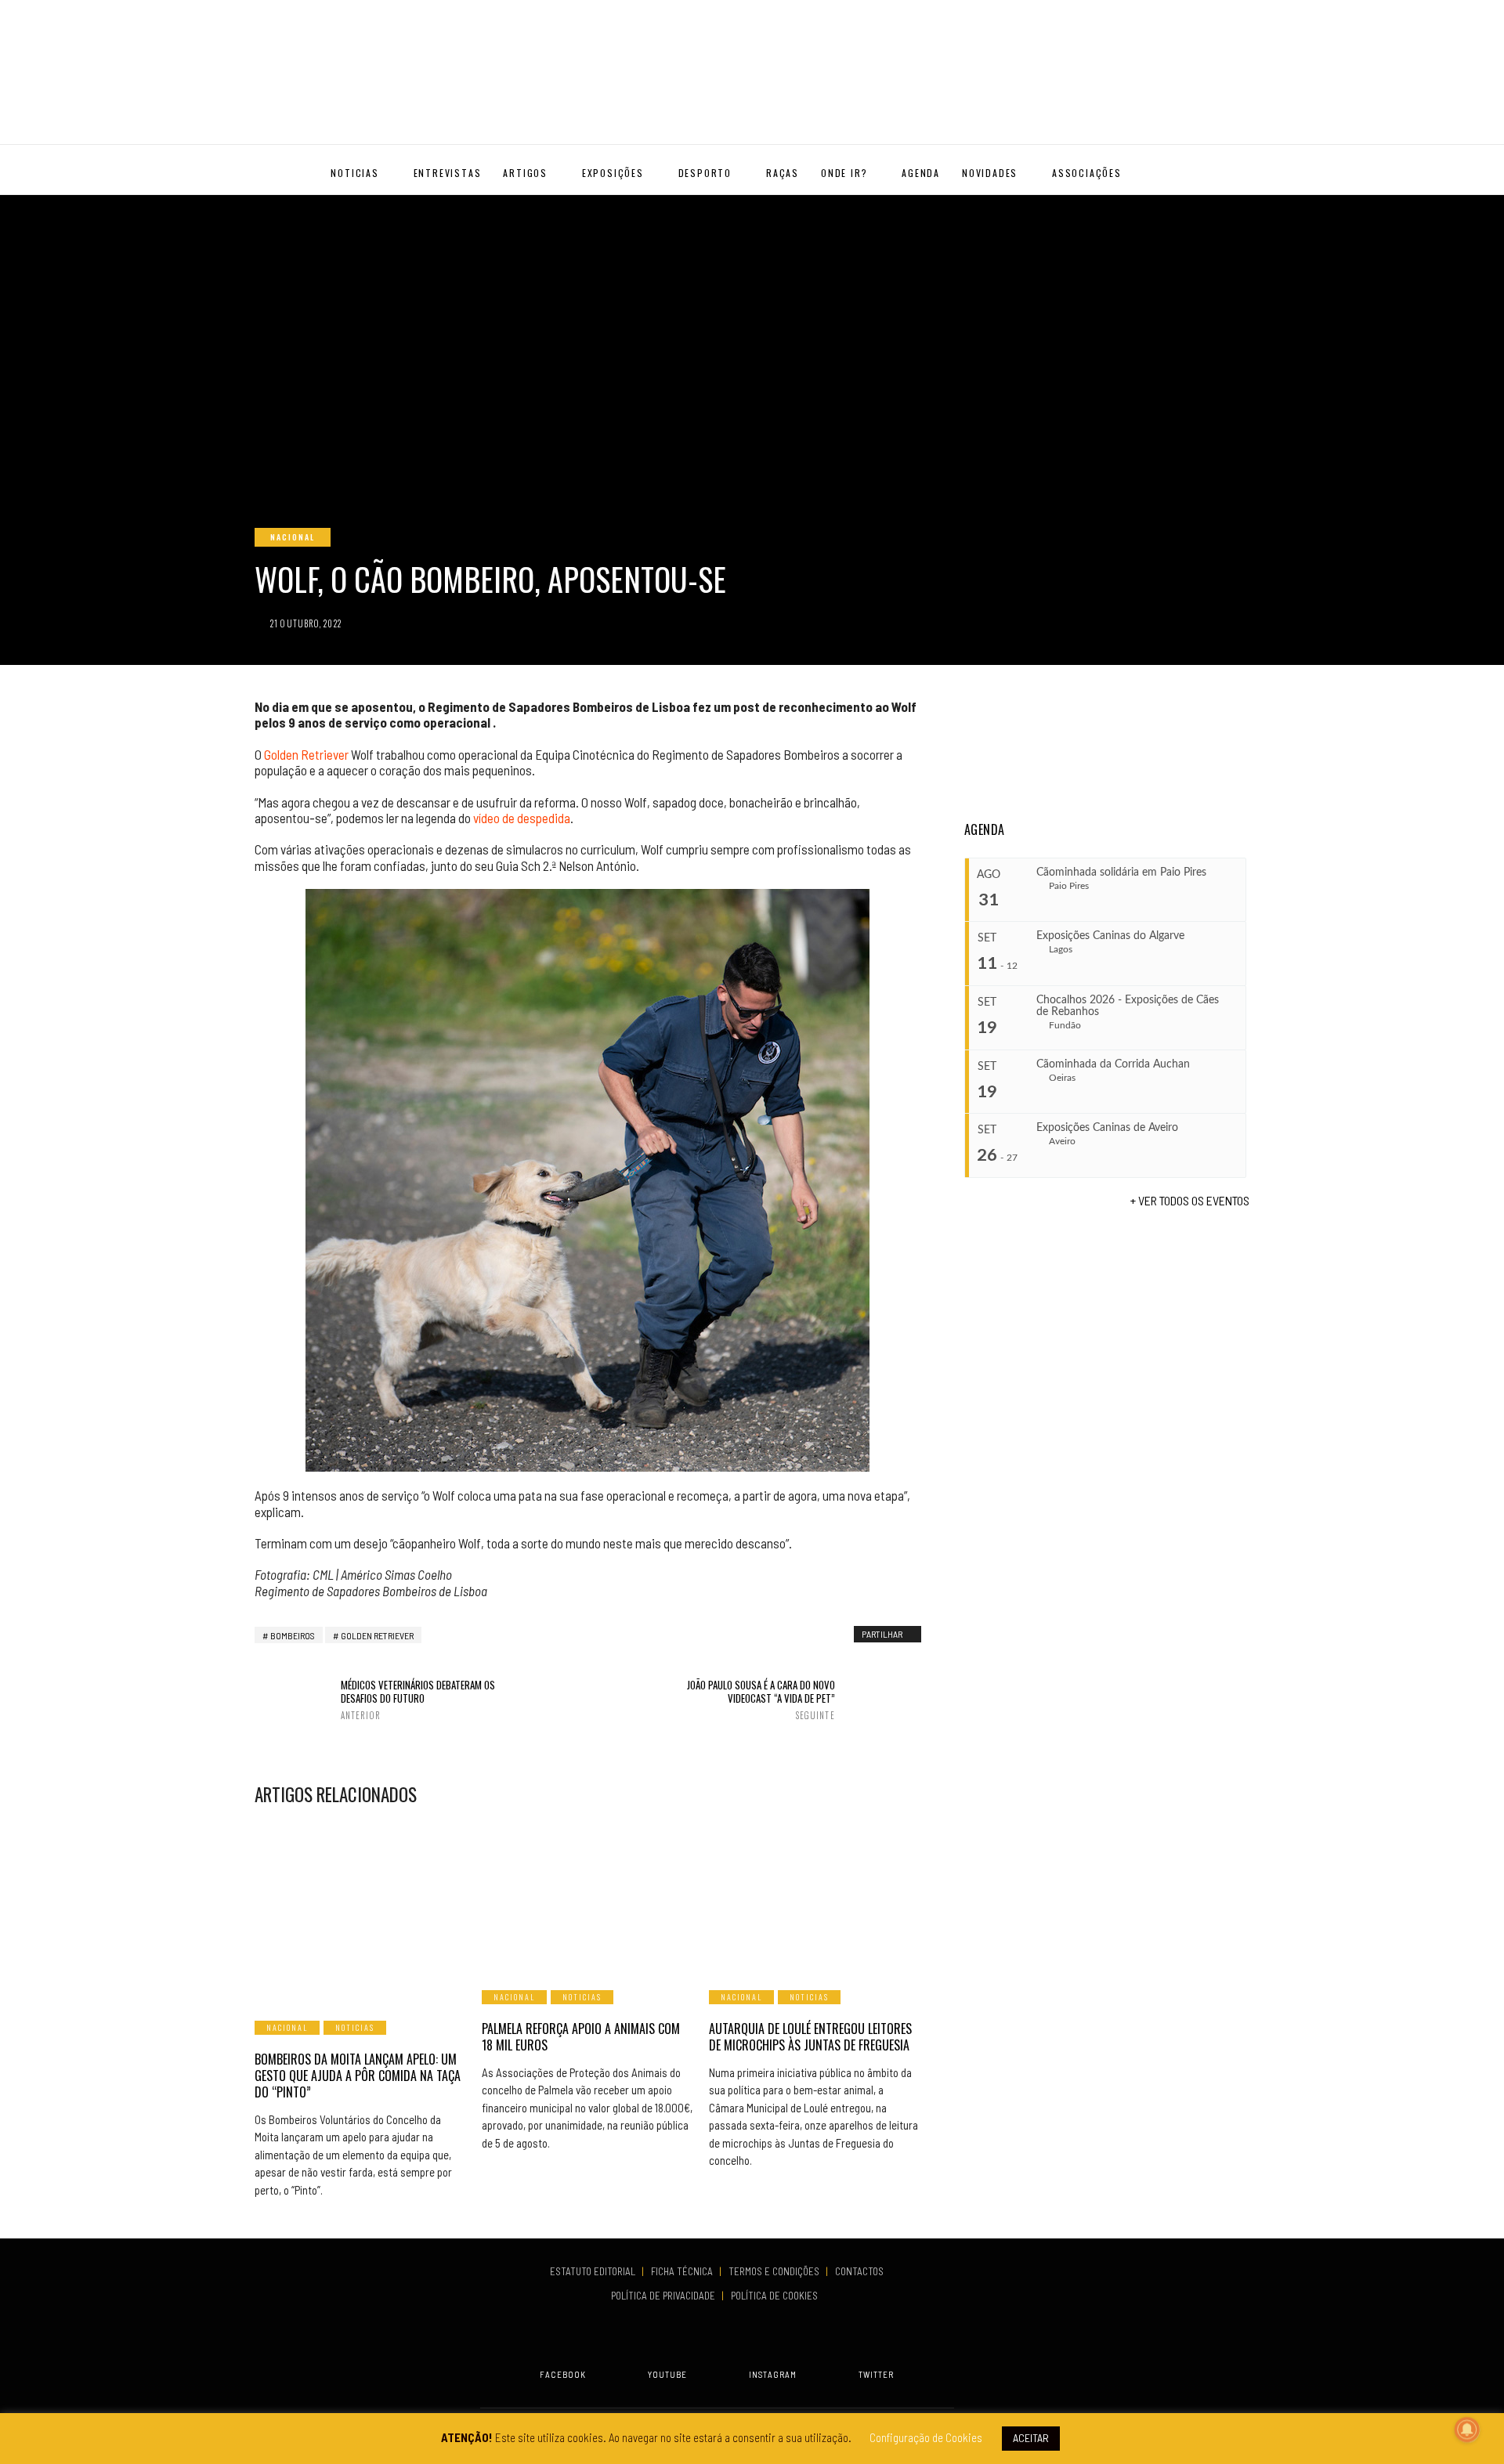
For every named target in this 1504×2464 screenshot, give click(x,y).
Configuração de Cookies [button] (926, 2437)
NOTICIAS (354, 173)
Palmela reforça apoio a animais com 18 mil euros (581, 2037)
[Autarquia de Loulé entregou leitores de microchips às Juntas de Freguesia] (815, 1897)
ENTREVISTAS (448, 173)
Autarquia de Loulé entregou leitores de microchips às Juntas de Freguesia (810, 2037)
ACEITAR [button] (1031, 2438)
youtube (667, 2374)
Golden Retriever (306, 754)
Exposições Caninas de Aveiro (1107, 1128)
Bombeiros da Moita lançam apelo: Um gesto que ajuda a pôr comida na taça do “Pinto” (358, 2076)
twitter (876, 2374)
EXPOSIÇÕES (613, 173)
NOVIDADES (990, 173)
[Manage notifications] (1467, 2430)
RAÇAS (783, 173)
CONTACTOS (859, 2271)
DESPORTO (705, 173)
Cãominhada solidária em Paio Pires (1121, 873)
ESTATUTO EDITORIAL (594, 2271)
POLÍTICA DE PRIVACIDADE (664, 2296)
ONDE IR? (844, 173)
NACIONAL (293, 537)
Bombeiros (293, 1635)
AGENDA (921, 173)
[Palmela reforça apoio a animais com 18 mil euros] (587, 1897)
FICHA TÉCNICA (683, 2271)
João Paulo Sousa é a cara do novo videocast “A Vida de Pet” (761, 1700)
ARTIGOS (525, 173)
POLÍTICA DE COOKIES (777, 2296)
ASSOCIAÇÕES (1087, 173)
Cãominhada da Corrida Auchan (1113, 1064)
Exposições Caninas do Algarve (1110, 936)
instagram (773, 2374)
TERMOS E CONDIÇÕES (775, 2271)
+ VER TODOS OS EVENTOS (1190, 1200)
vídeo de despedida (522, 818)
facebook (563, 2374)
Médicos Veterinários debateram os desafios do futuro (418, 1700)
